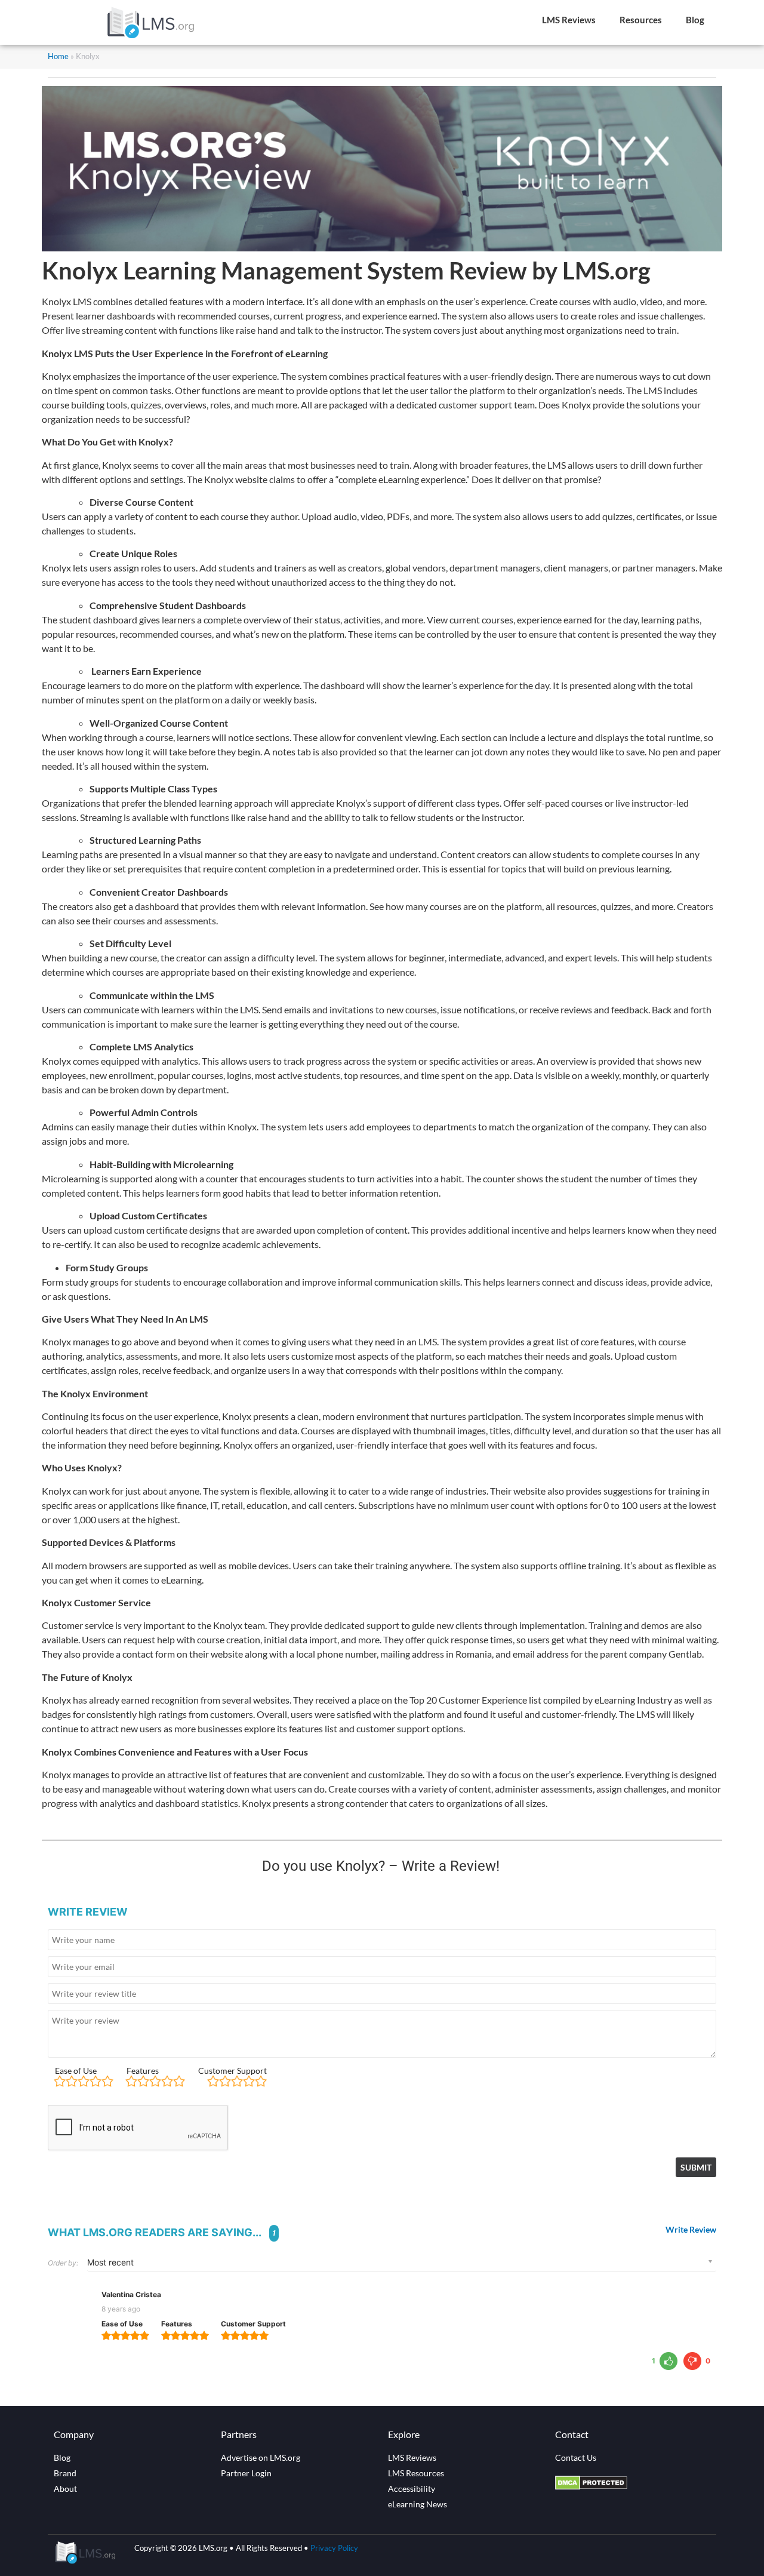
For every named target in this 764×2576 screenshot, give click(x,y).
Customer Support (232, 2071)
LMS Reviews (569, 20)
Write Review (691, 2230)
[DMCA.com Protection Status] (591, 2486)
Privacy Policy (334, 2548)
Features (143, 2071)
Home (58, 56)
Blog (695, 20)
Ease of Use (76, 2071)
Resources (641, 20)
